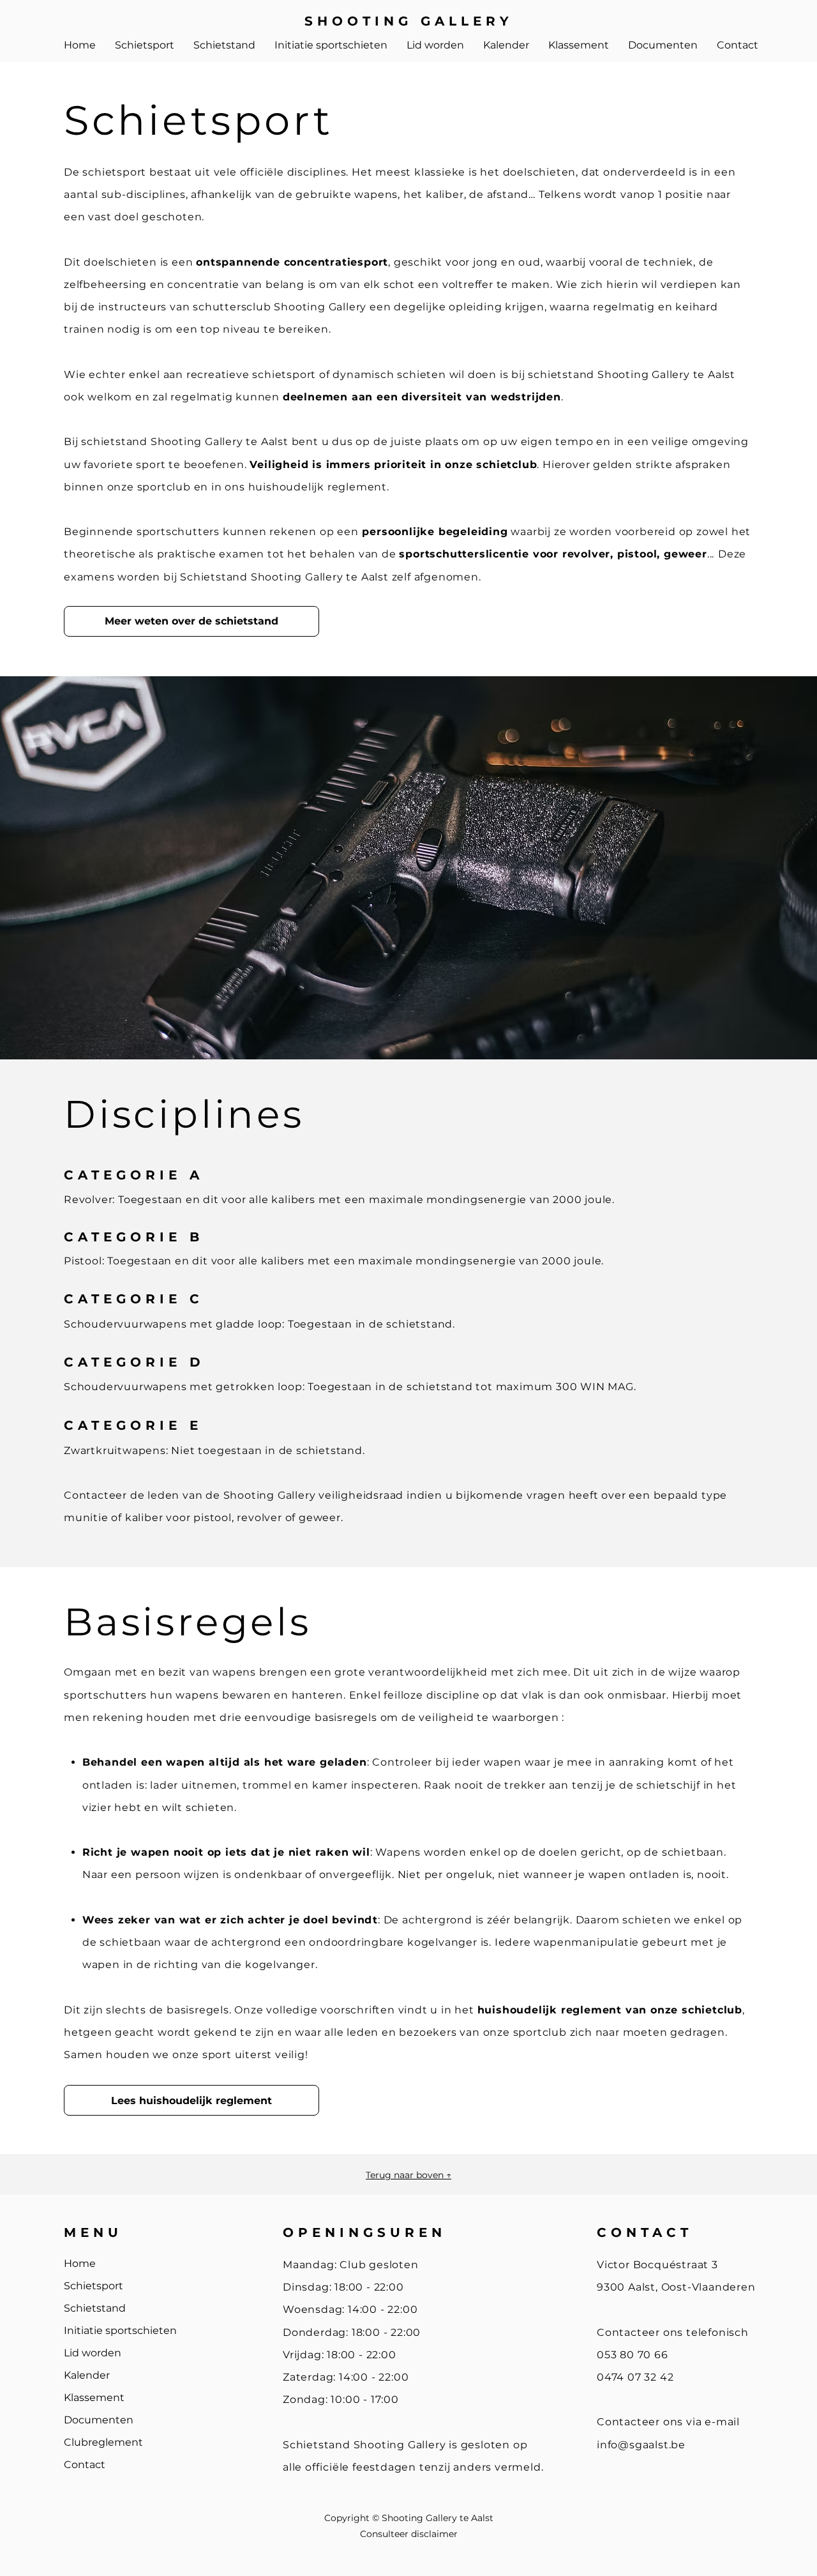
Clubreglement (103, 2442)
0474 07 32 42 (635, 2377)
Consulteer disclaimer (409, 2534)
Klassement (94, 2398)
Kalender (87, 2375)
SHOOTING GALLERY (409, 21)
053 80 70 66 (633, 2355)
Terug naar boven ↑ (408, 2175)
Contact (85, 2465)
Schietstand (95, 2308)
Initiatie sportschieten (120, 2330)
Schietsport (94, 2286)
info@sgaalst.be (641, 2445)
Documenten (99, 2420)
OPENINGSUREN (364, 2232)
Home (80, 2263)
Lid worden (93, 2353)
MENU (93, 2232)
